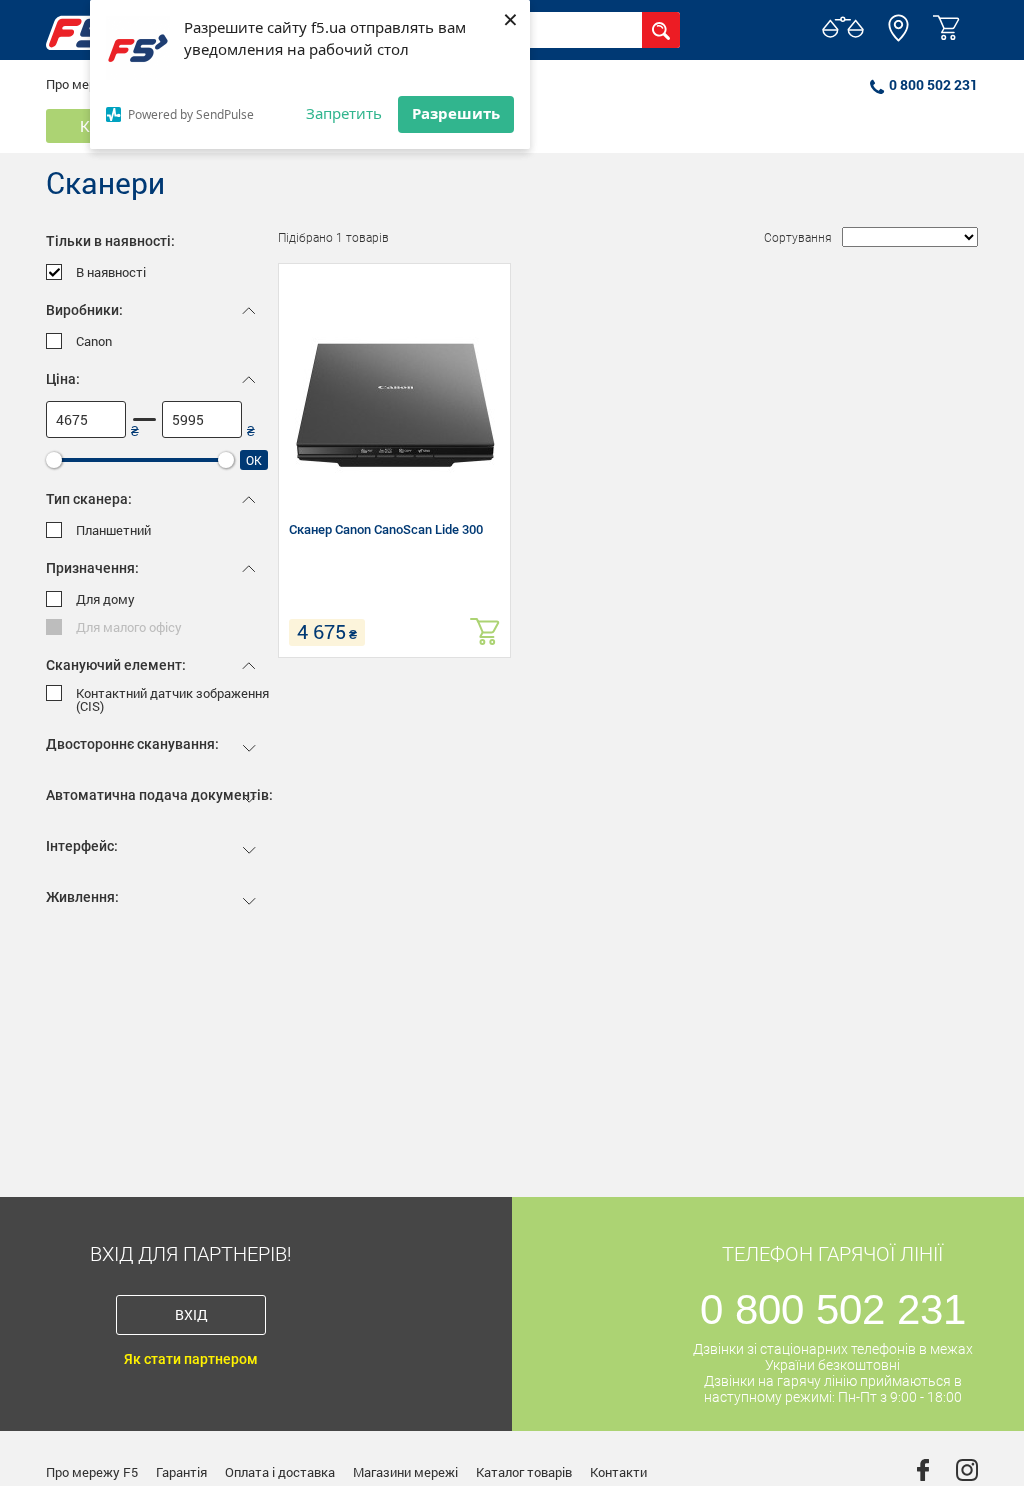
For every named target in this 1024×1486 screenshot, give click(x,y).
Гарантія (181, 1472)
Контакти (618, 1472)
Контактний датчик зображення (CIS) (172, 700)
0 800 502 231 (933, 84)
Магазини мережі (405, 1472)
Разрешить (456, 113)
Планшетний (113, 530)
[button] (898, 37)
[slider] (54, 460)
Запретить (344, 113)
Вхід (191, 1314)
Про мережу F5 (92, 1472)
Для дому (105, 599)
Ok (254, 460)
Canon (94, 341)
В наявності (111, 272)
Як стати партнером (191, 1359)
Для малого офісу (129, 627)
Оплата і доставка (280, 1472)
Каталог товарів (524, 1472)
